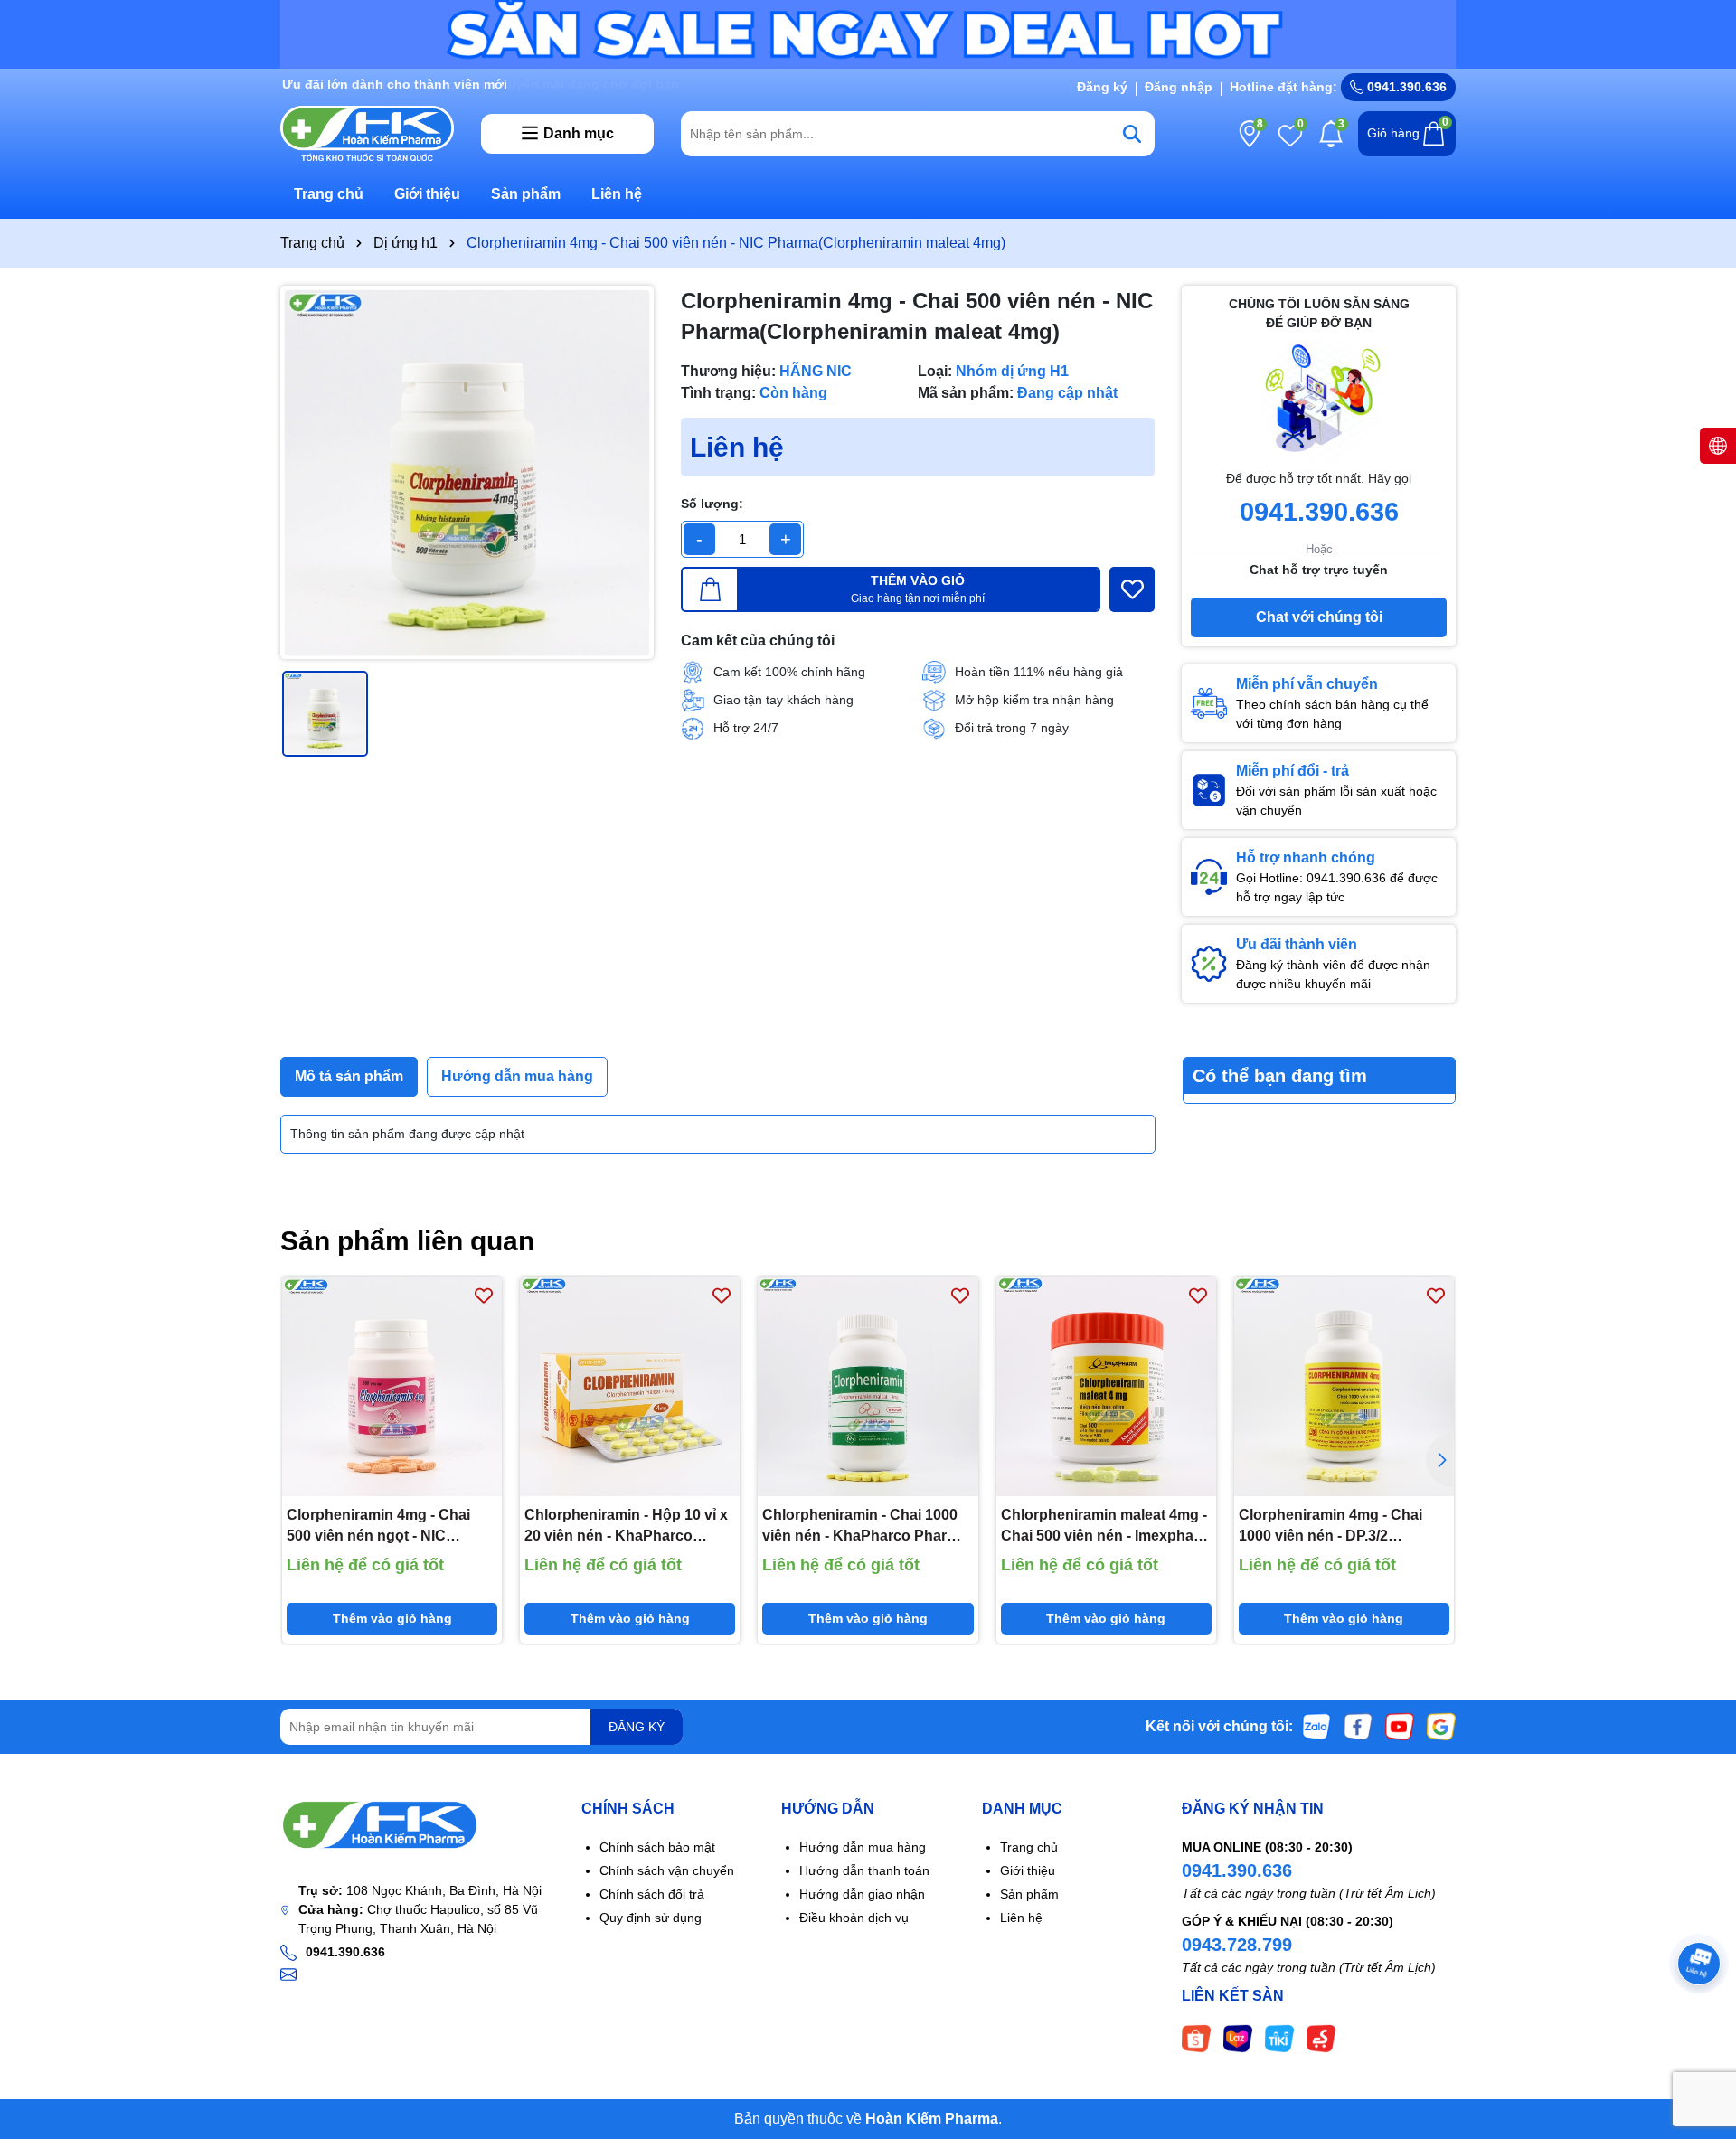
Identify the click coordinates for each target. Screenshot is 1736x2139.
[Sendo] (1321, 2038)
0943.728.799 (1237, 1945)
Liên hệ (617, 194)
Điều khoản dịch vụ (854, 1918)
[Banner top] (868, 33)
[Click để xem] (467, 472)
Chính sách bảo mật (657, 1847)
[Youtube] (1400, 1726)
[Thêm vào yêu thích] (1132, 589)
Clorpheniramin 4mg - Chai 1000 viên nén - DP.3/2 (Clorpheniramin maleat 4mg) (1338, 1527)
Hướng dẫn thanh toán (864, 1870)
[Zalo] (1316, 1726)
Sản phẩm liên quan (407, 1241)
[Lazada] (1238, 2038)
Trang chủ (329, 194)
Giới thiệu (427, 194)
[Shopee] (1196, 2038)
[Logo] (367, 132)
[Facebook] (1358, 1726)
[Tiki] (1279, 2038)
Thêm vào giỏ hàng (392, 1618)
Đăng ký (1102, 87)
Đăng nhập (1179, 87)
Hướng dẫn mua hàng (863, 1847)
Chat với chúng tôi (1319, 617)
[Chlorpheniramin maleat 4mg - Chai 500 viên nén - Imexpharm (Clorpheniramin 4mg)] (1106, 1386)
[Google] (1441, 1726)
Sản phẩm (526, 194)
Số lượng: (712, 504)
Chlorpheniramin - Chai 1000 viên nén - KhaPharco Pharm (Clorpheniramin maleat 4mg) (861, 1527)
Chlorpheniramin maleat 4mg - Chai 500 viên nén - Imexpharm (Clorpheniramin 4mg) (1106, 1527)
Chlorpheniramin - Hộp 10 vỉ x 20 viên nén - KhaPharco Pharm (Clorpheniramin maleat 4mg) (629, 1527)
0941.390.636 (1237, 1870)
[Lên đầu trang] (1700, 2031)
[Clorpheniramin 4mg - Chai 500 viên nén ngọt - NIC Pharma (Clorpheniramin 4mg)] (392, 1386)
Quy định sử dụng (651, 1918)
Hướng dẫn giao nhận (862, 1894)
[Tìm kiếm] (1132, 134)
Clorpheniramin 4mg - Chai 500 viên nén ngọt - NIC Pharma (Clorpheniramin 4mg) (390, 1527)
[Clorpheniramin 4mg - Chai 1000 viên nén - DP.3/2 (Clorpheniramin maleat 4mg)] (1344, 1386)
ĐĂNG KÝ (637, 1727)
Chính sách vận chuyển (667, 1870)
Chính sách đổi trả (652, 1894)
